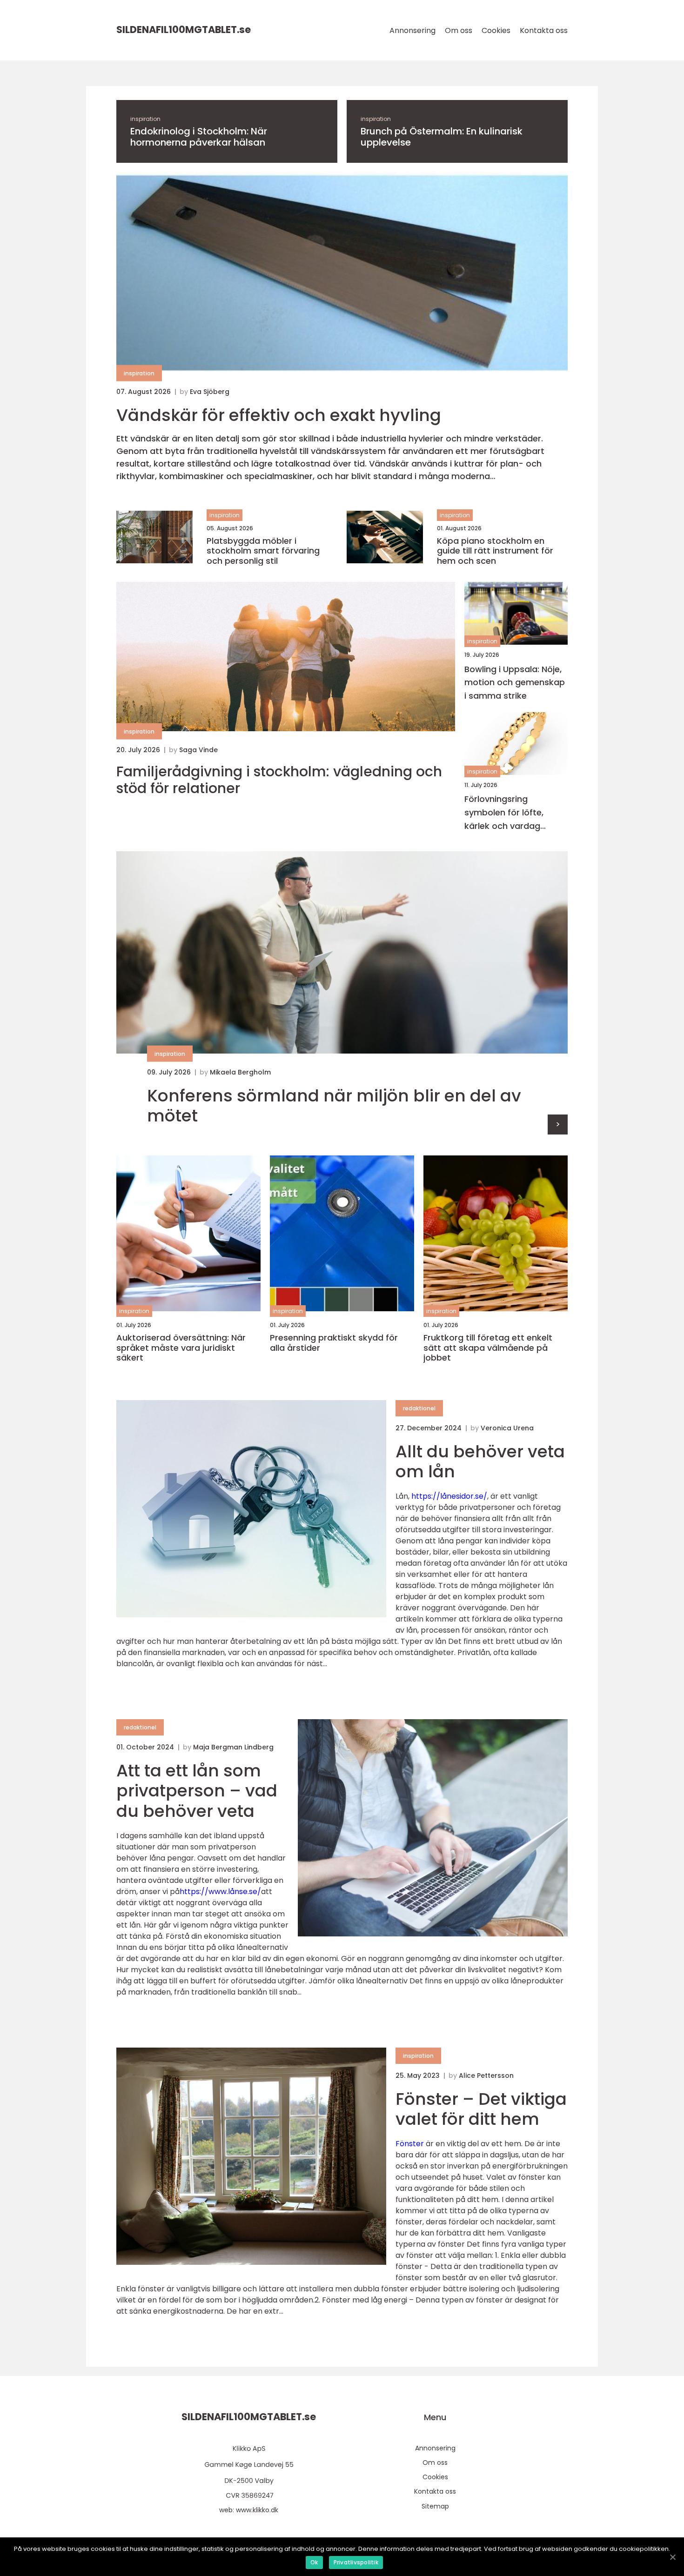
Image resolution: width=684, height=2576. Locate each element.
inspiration (145, 119)
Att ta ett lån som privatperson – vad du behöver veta (197, 1791)
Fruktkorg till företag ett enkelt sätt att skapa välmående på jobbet (488, 1348)
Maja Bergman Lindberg (233, 1747)
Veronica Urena (507, 1428)
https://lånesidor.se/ (449, 1496)
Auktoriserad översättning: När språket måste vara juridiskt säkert (181, 1348)
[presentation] (558, 1124)
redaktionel (419, 1408)
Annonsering (412, 30)
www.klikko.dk (257, 2510)
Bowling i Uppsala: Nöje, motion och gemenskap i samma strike (515, 683)
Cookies (496, 30)
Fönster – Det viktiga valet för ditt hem (481, 2109)
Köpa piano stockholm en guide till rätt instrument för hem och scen (495, 551)
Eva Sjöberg (210, 392)
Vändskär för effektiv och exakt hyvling (279, 415)
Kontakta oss (544, 30)
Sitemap (435, 2506)
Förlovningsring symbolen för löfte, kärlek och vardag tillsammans (504, 813)
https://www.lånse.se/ (220, 1892)
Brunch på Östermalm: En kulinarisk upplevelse (442, 137)
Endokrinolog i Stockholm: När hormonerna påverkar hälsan (199, 137)
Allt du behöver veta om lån (480, 1462)
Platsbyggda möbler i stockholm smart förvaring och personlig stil (263, 551)
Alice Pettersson (486, 2075)
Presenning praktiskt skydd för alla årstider (334, 1343)
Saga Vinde (198, 750)
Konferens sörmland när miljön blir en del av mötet (334, 1106)
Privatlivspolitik (356, 2562)
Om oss (459, 30)
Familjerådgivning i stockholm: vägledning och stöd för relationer (279, 780)
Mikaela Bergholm (240, 1072)
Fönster (410, 2144)
